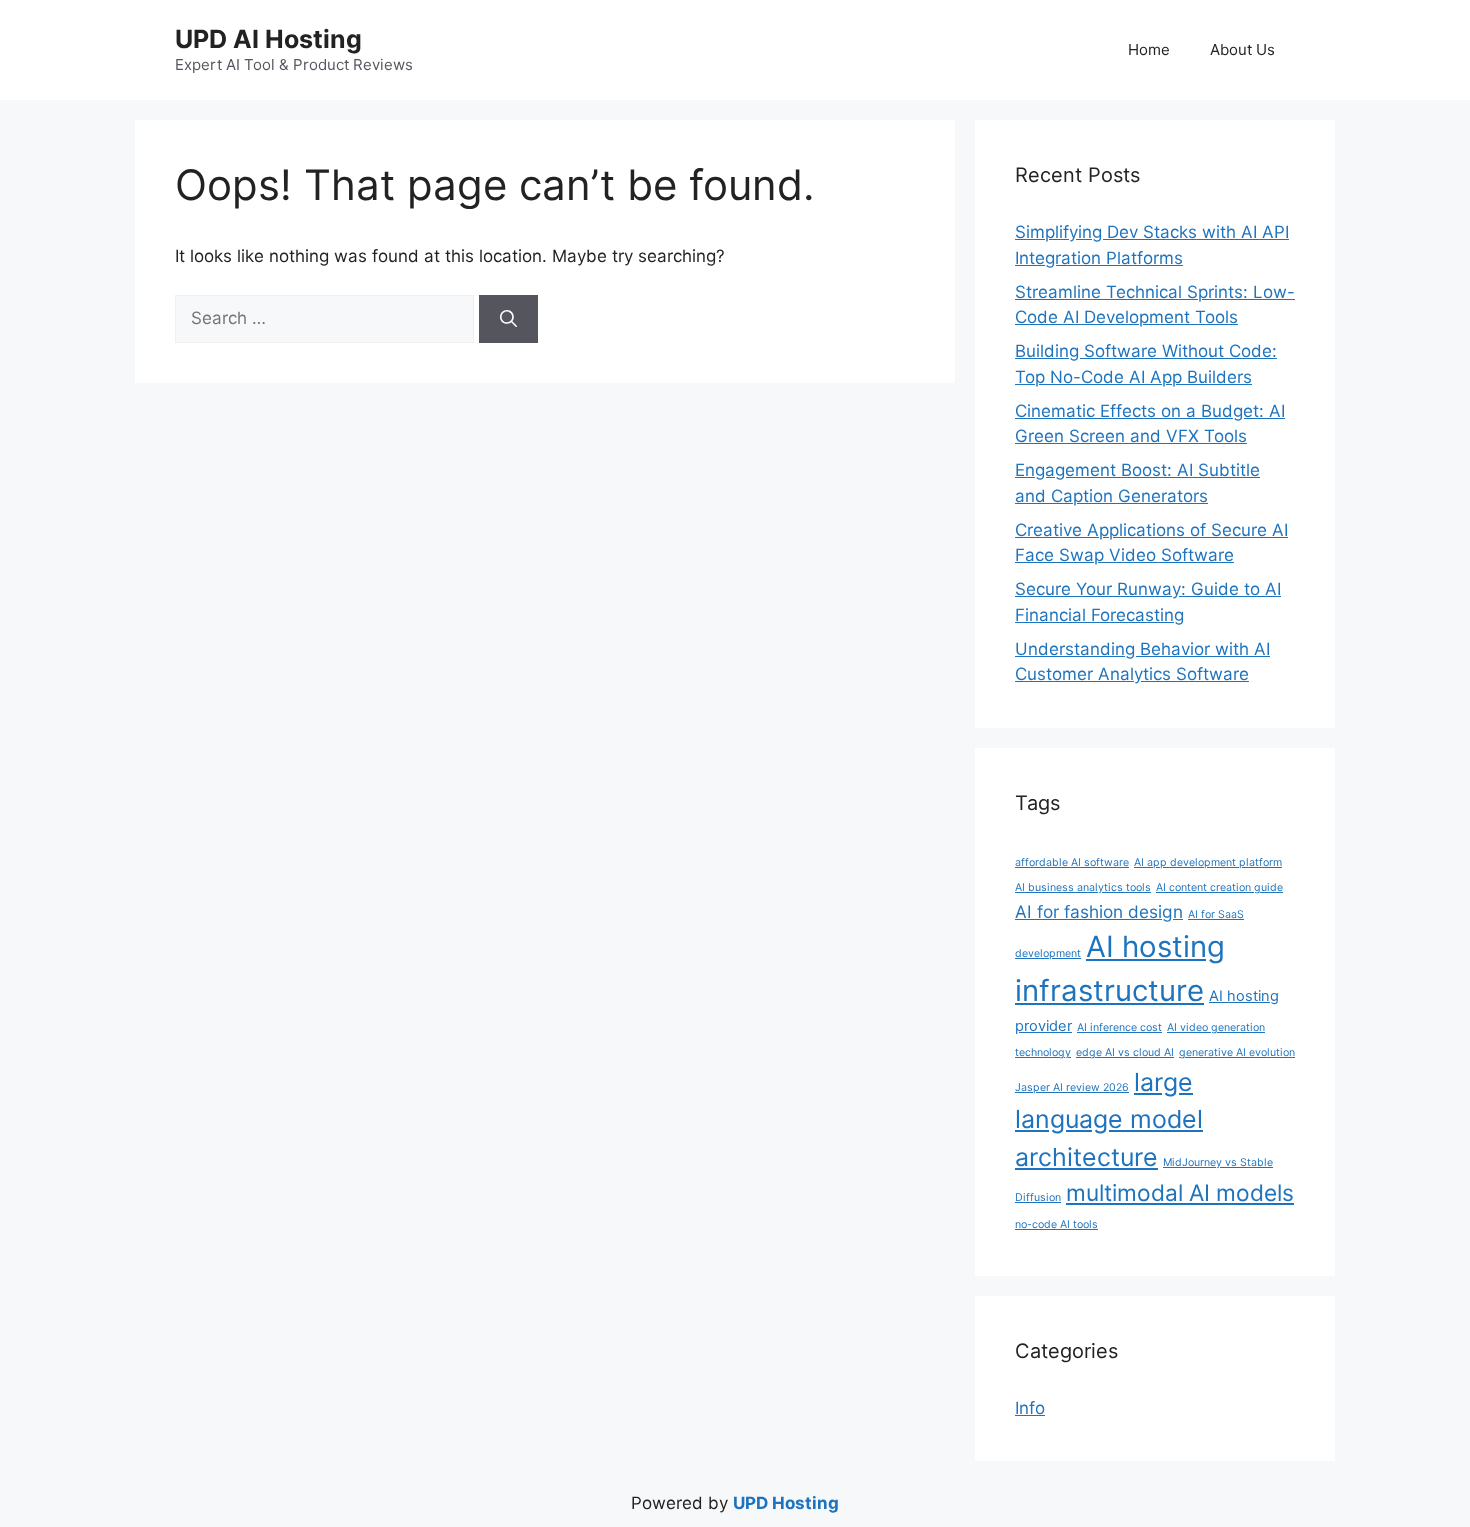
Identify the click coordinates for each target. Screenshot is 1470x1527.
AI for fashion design (1099, 911)
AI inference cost (1119, 1027)
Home (1149, 49)
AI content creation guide (1219, 887)
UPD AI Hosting (268, 39)
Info (1030, 1408)
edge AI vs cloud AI (1125, 1052)
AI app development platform (1208, 862)
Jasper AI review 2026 (1072, 1087)
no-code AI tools (1056, 1224)
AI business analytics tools (1083, 887)
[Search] (508, 319)
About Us (1242, 49)
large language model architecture (1109, 1119)
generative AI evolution (1237, 1052)
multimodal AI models (1180, 1192)
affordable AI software (1072, 862)
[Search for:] (327, 318)
